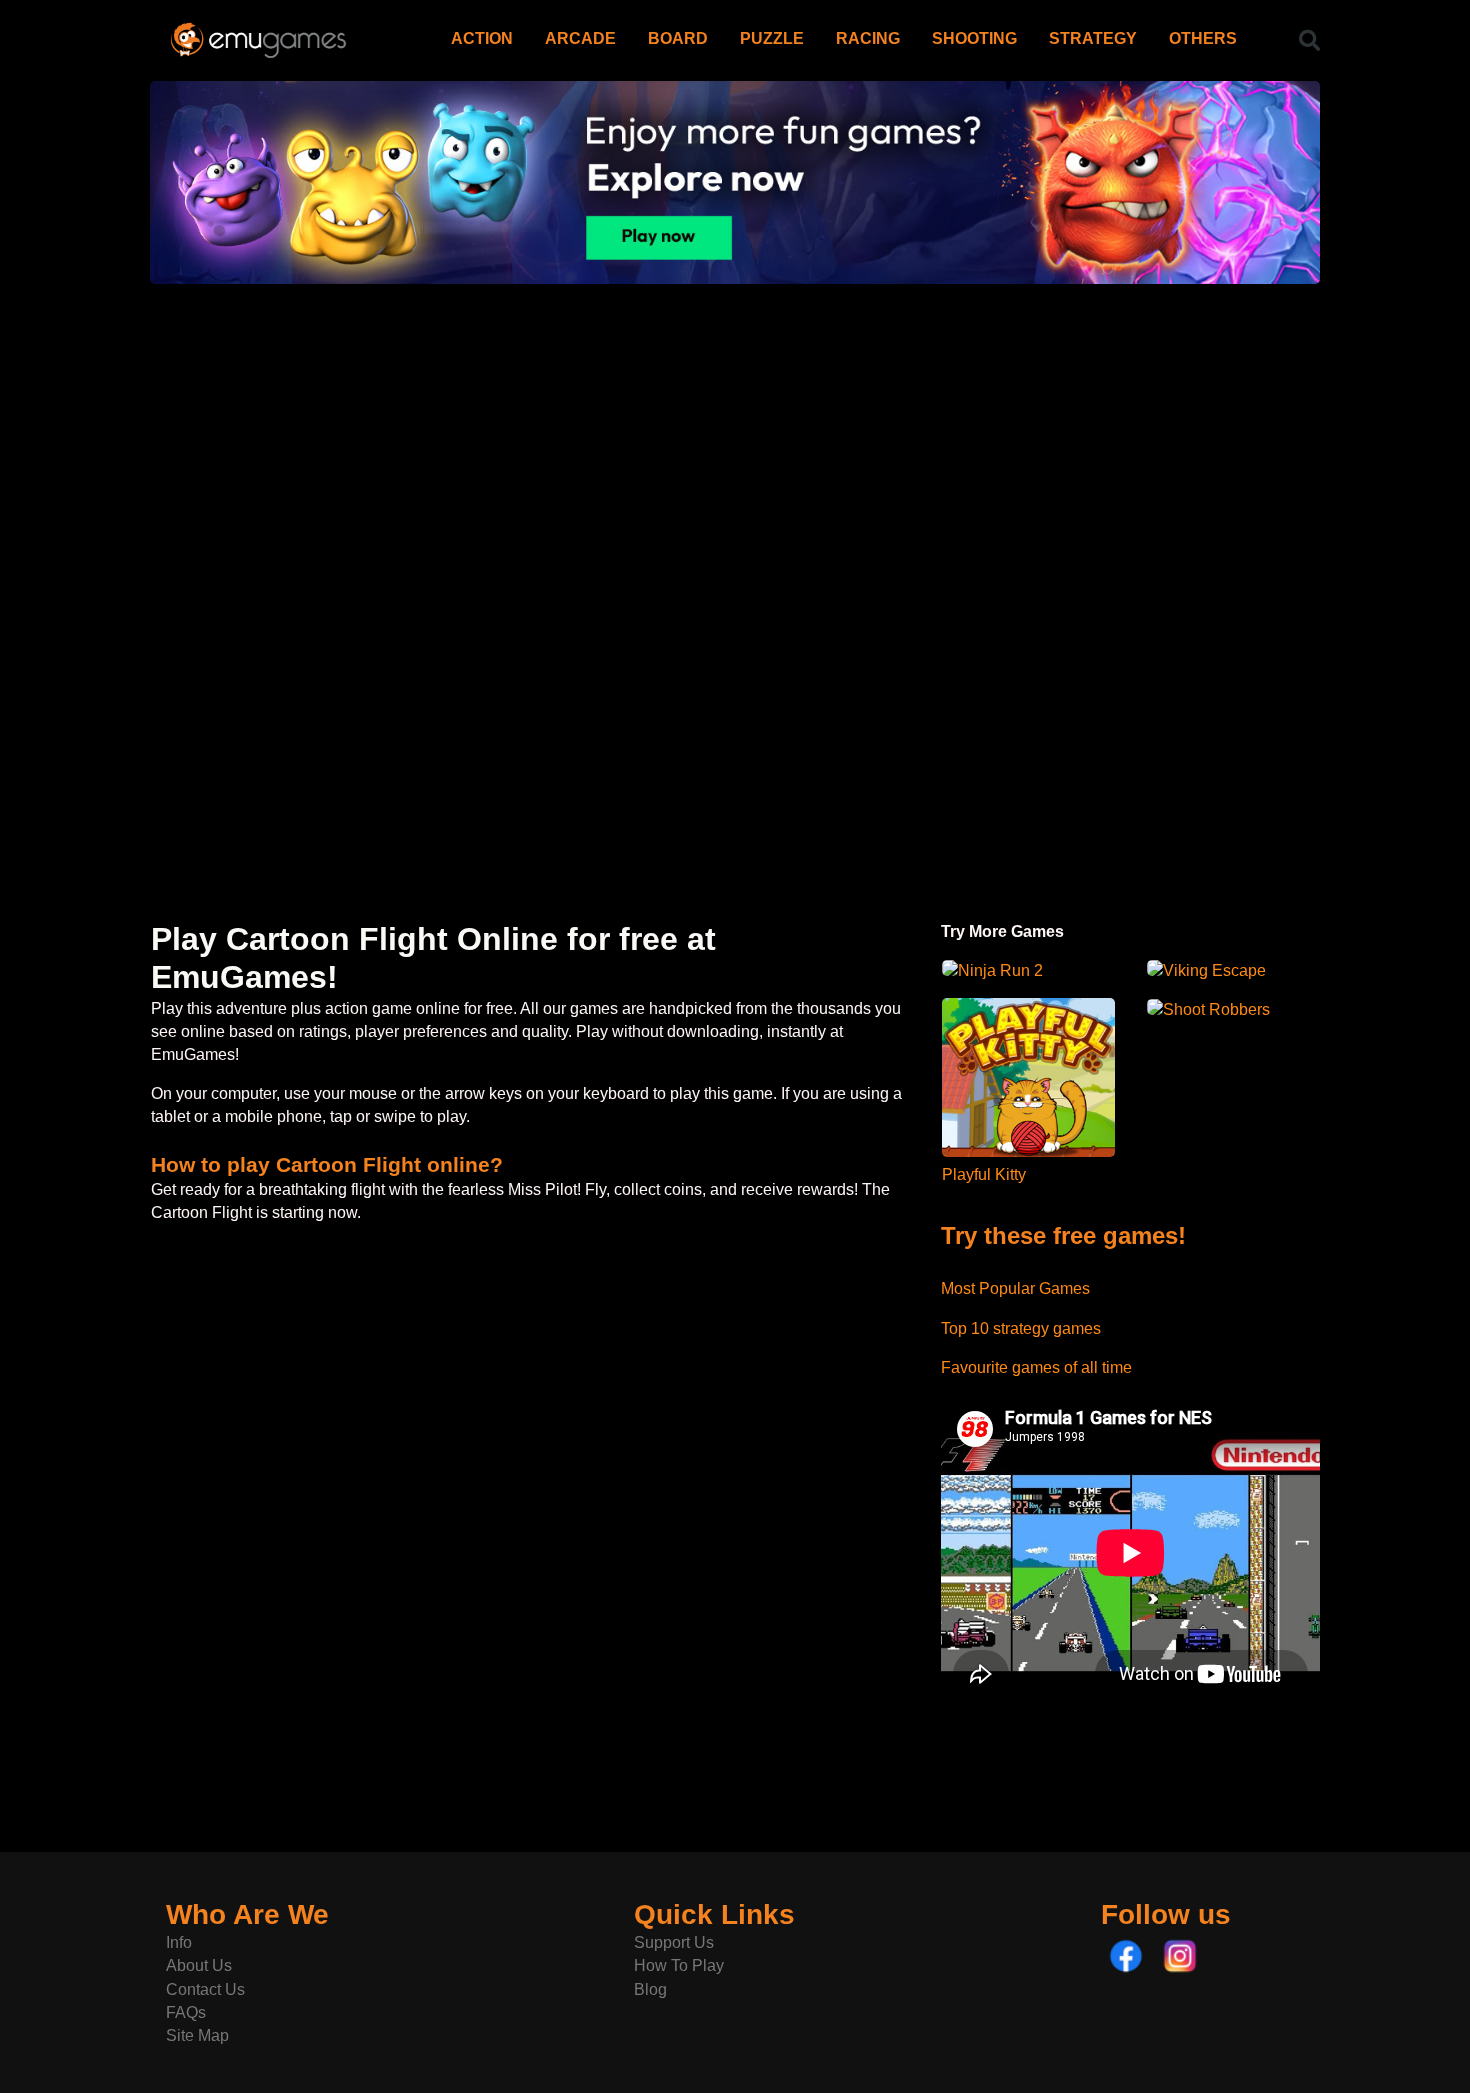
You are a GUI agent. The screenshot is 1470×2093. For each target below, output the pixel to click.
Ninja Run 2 (1000, 970)
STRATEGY (1093, 38)
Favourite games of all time (1036, 1367)
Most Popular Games (1015, 1288)
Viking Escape (1214, 970)
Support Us (674, 1942)
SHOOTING (974, 38)
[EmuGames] (258, 32)
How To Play (679, 1965)
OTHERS (1203, 38)
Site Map (197, 2035)
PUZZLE (772, 38)
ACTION (482, 38)
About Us (199, 1965)
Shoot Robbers (1216, 1009)
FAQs (186, 2012)
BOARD (678, 38)
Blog (650, 1989)
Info (179, 1942)
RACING (868, 38)
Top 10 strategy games (1021, 1328)
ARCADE (580, 38)
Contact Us (205, 1989)
